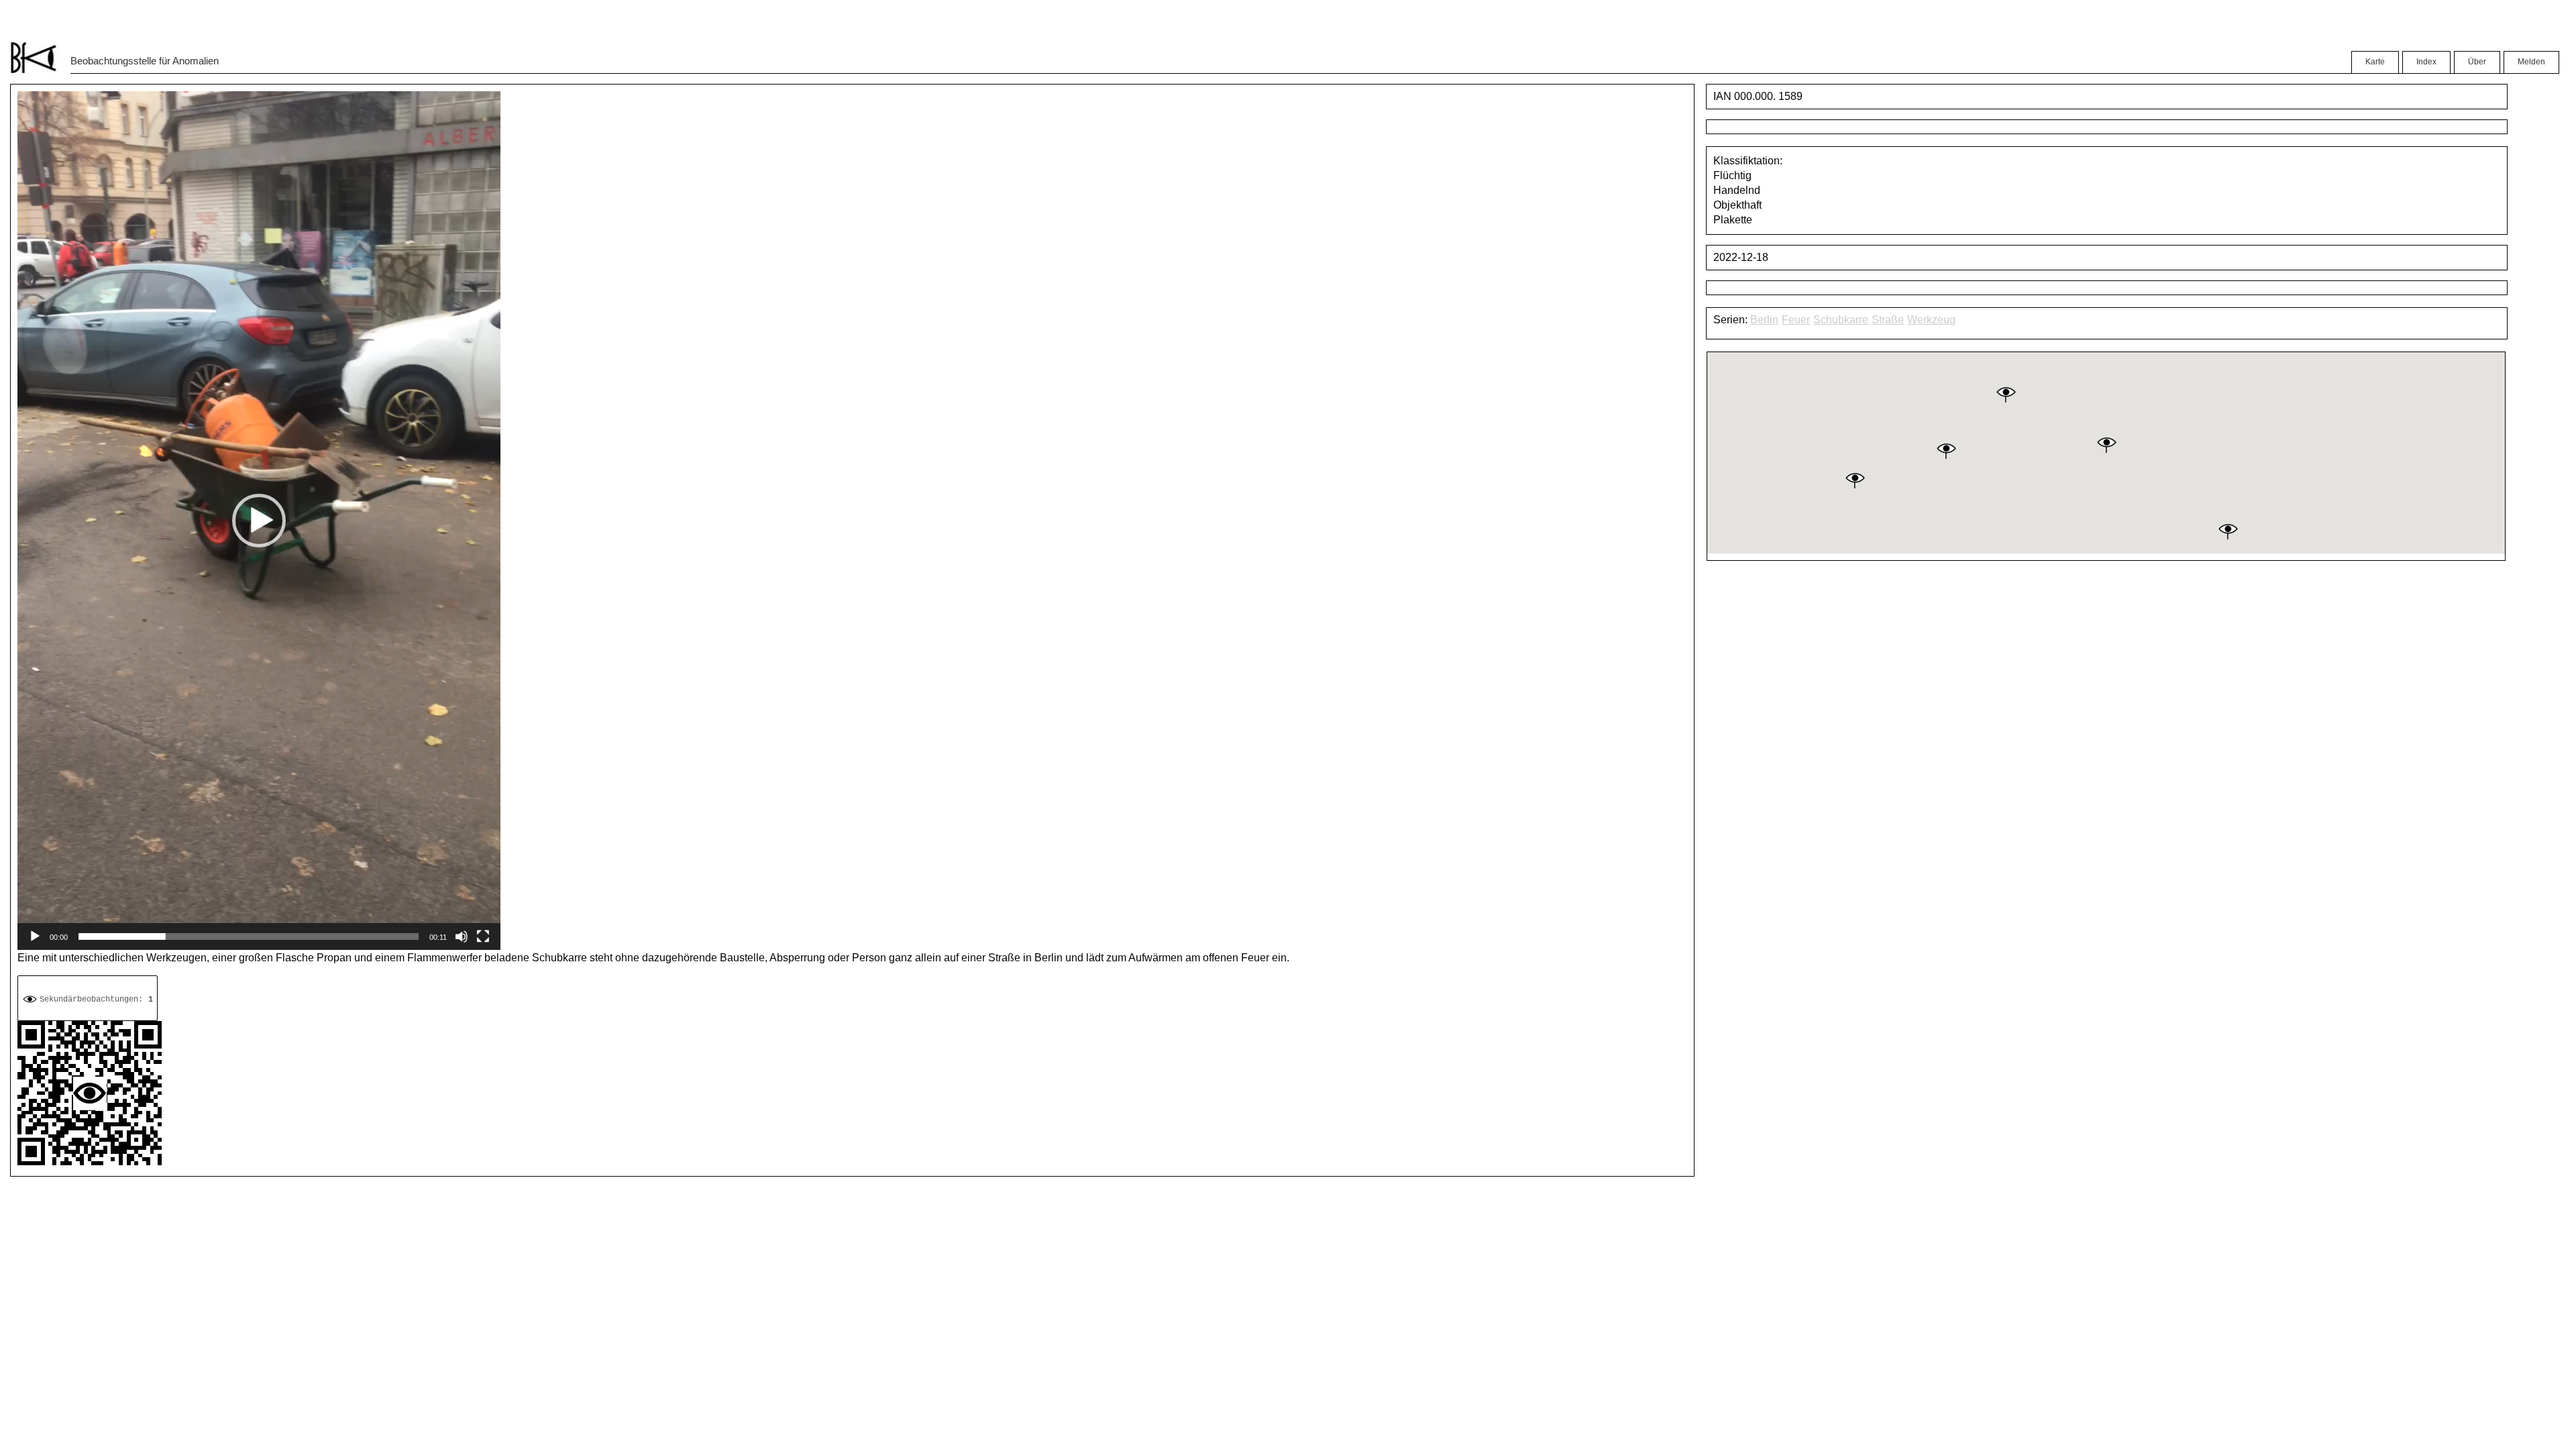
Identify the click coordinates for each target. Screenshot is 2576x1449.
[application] (259, 521)
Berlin (1764, 320)
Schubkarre (1841, 320)
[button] (259, 521)
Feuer (1796, 320)
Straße (1888, 320)
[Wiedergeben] (35, 936)
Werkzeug (1931, 320)
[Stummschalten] (462, 936)
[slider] (249, 936)
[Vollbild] (483, 936)
